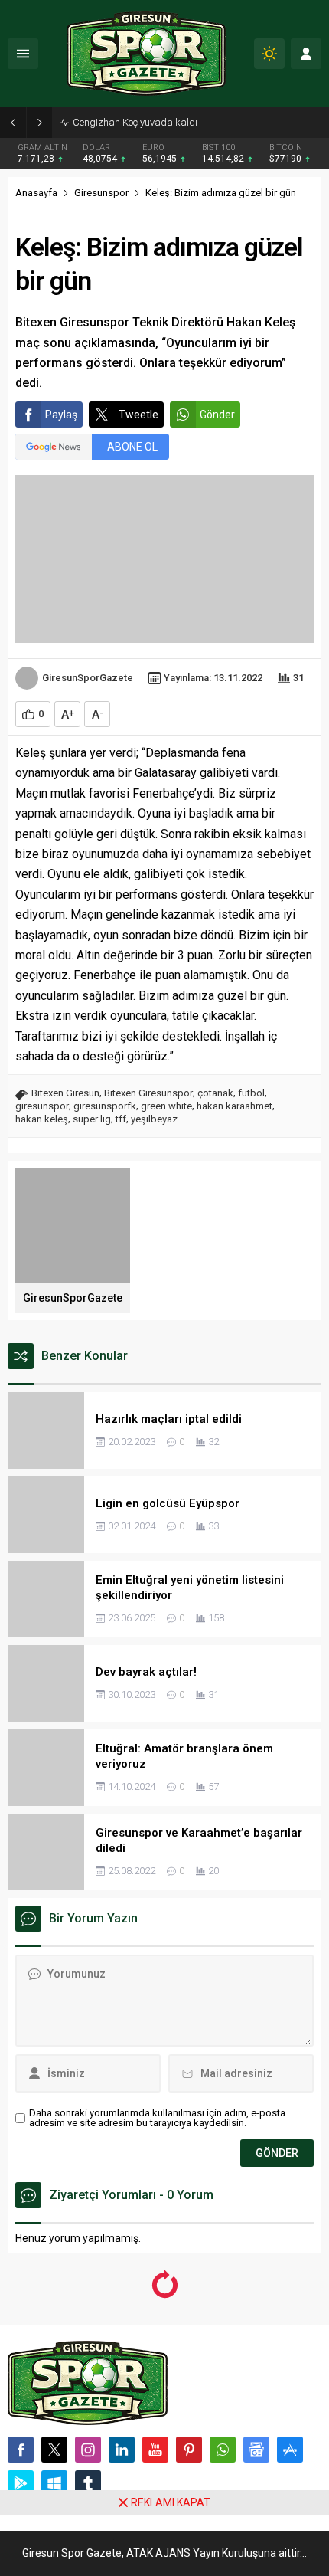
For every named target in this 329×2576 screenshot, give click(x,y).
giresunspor (42, 1106)
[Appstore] (290, 2450)
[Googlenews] (256, 2450)
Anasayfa (36, 193)
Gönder (217, 415)
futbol (251, 1093)
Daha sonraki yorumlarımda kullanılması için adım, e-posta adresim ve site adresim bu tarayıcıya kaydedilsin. (157, 2118)
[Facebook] (21, 2450)
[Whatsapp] (223, 2450)
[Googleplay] (21, 2483)
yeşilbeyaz (154, 1119)
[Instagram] (88, 2450)
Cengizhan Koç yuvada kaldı (135, 122)
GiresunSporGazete (88, 678)
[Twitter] (54, 2450)
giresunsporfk (105, 1106)
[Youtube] (155, 2450)
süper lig (92, 1119)
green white (166, 1106)
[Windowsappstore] (54, 2483)
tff (121, 1119)
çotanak (215, 1093)
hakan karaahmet (235, 1106)
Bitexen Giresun (65, 1093)
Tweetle (138, 415)
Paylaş (61, 415)
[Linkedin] (122, 2450)
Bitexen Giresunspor (148, 1093)
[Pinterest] (189, 2450)
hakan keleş (42, 1119)
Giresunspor (101, 193)
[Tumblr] (88, 2483)
